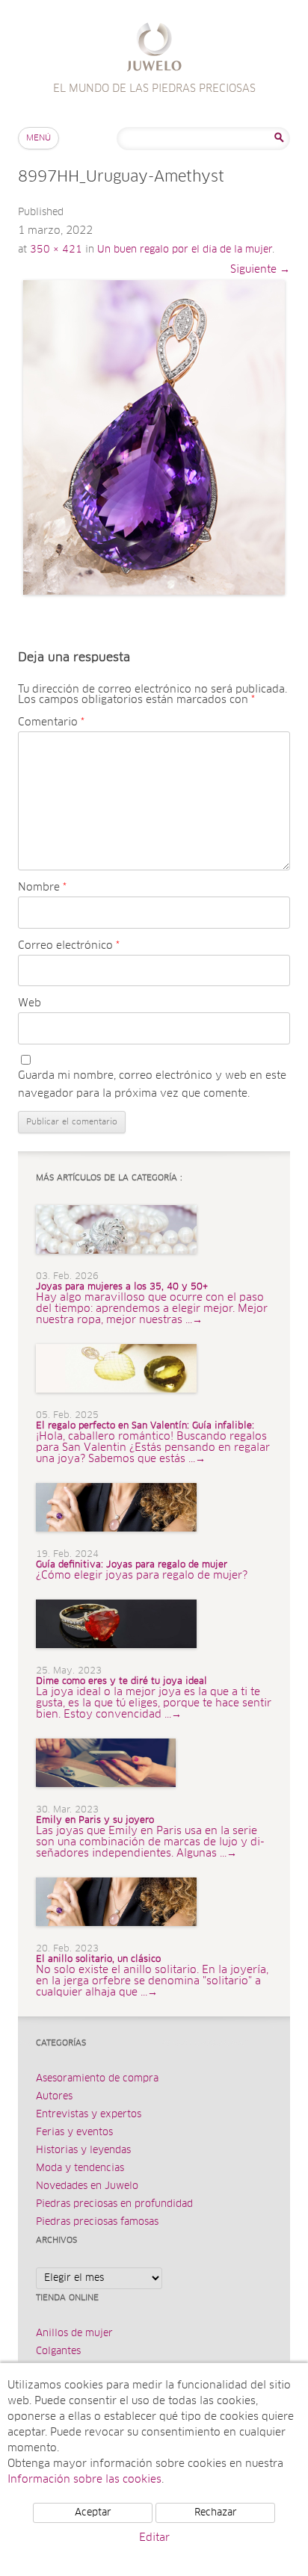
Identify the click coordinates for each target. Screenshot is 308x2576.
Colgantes (58, 2351)
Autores (54, 2097)
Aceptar (93, 2513)
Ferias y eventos (74, 2133)
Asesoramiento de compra (97, 2079)
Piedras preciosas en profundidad (114, 2204)
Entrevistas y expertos (89, 2115)
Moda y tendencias (80, 2168)
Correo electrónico (69, 946)
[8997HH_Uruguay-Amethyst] (154, 437)
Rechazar (216, 2513)
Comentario (51, 722)
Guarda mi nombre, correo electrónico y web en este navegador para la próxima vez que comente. (152, 1085)
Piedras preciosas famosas (97, 2222)
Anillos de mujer (74, 2334)
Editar (154, 2538)
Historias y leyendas (83, 2151)
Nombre (42, 888)
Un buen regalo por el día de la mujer (185, 250)
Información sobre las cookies (84, 2480)
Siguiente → (260, 270)
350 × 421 (56, 250)
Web (30, 1003)
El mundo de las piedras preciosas (154, 49)
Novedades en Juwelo (87, 2186)
